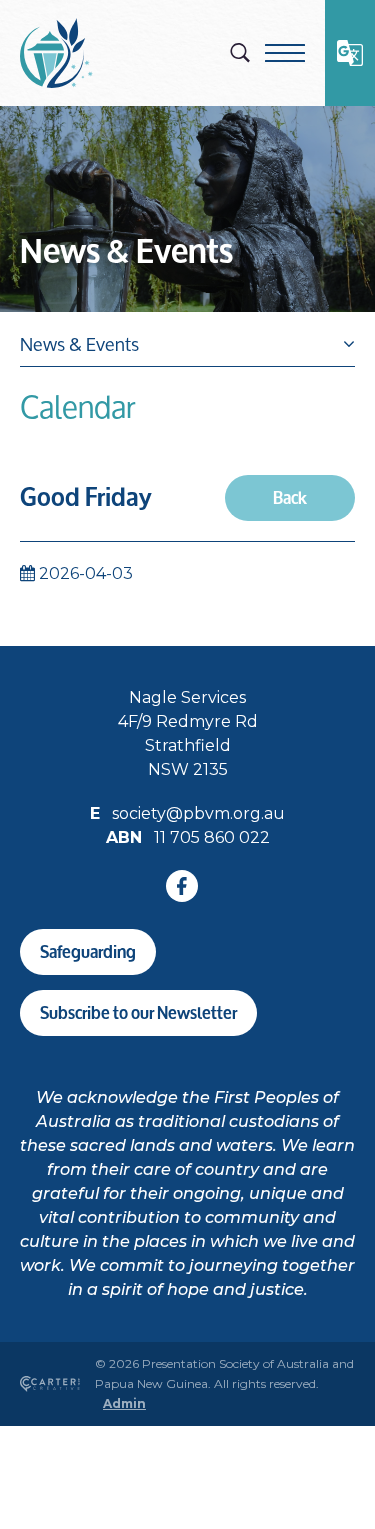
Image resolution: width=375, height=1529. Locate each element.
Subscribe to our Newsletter (138, 1012)
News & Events (126, 252)
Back (290, 497)
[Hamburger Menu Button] (285, 53)
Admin (124, 1403)
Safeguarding (88, 951)
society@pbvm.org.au (198, 813)
